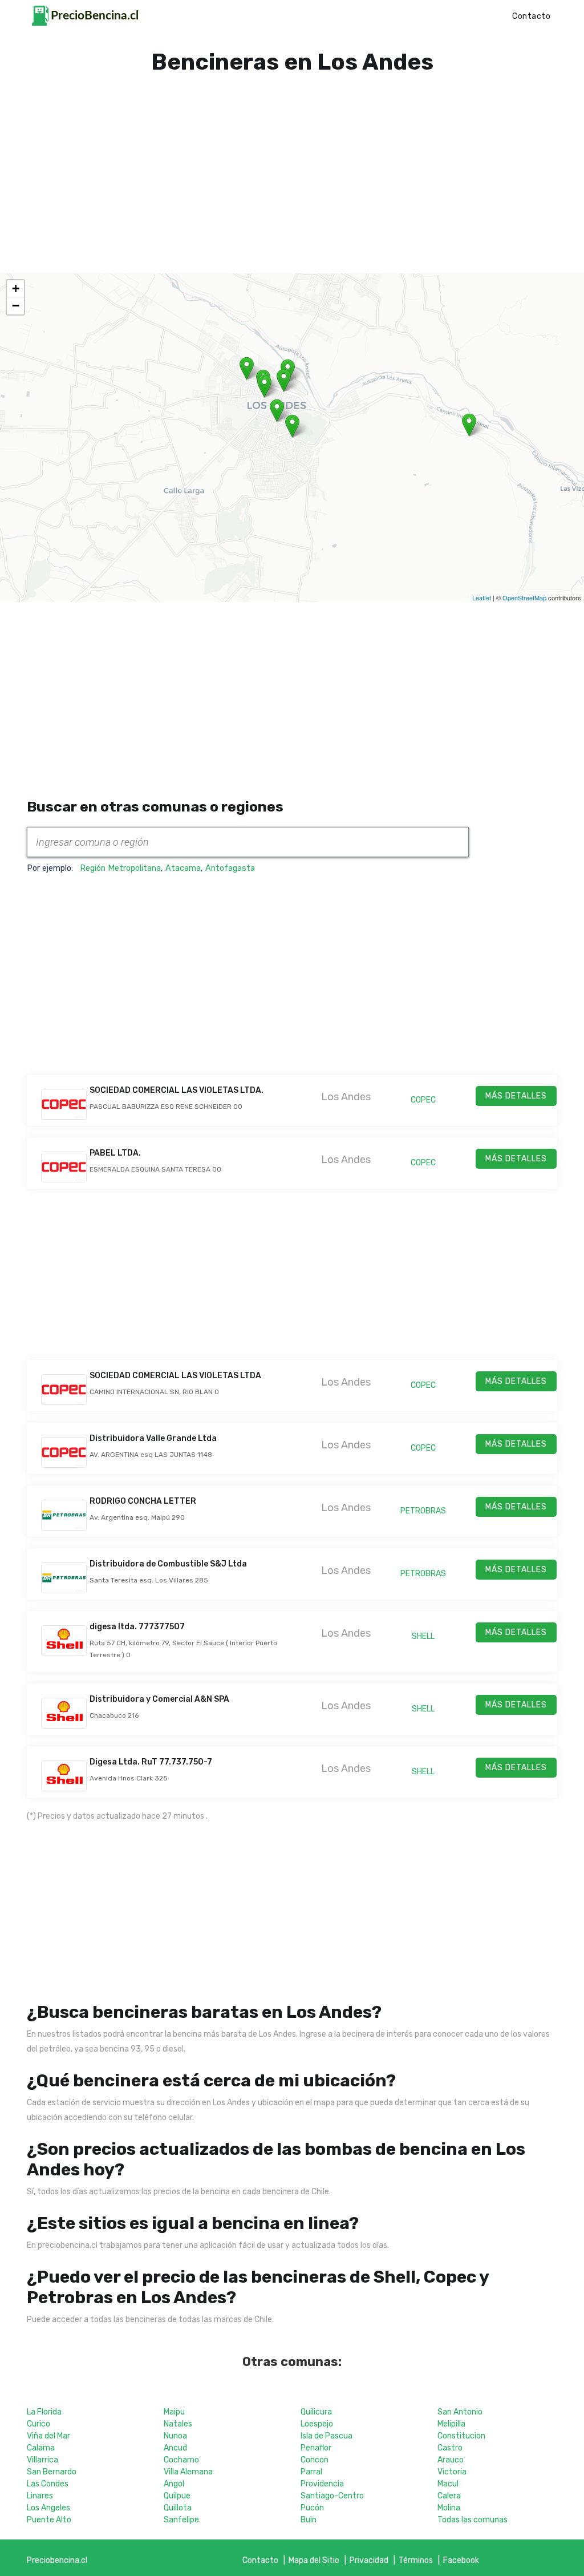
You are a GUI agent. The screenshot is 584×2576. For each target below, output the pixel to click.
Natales (178, 2424)
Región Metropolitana (120, 868)
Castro (450, 2448)
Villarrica (42, 2460)
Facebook (461, 2560)
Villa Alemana (188, 2472)
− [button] (16, 306)
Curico (38, 2424)
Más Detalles (516, 1096)
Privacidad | (374, 2560)
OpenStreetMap (524, 597)
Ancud (175, 2448)
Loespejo (317, 2424)
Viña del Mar (48, 2436)
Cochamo (181, 2460)
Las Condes (48, 2484)
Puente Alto (49, 2520)
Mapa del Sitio (314, 2560)
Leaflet (482, 597)
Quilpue (177, 2496)
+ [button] (16, 288)
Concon (315, 2460)
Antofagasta (230, 868)
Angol (174, 2484)
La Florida (44, 2412)
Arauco (451, 2460)
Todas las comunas (473, 2520)
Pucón (312, 2508)
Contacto (531, 16)
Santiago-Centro (332, 2496)
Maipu (174, 2412)
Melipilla (451, 2424)
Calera (449, 2496)
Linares (40, 2496)
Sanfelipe (181, 2520)
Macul (448, 2484)
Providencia (322, 2484)
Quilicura (316, 2412)
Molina (449, 2508)
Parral (311, 2472)
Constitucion (461, 2436)
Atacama (183, 868)
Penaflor (316, 2448)
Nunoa (175, 2436)
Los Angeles (48, 2508)
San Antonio (460, 2412)
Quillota (178, 2508)
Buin (309, 2520)
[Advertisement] (292, 160)
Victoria (452, 2472)
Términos (416, 2560)
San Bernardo (52, 2472)
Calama (41, 2448)
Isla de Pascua (327, 2436)
